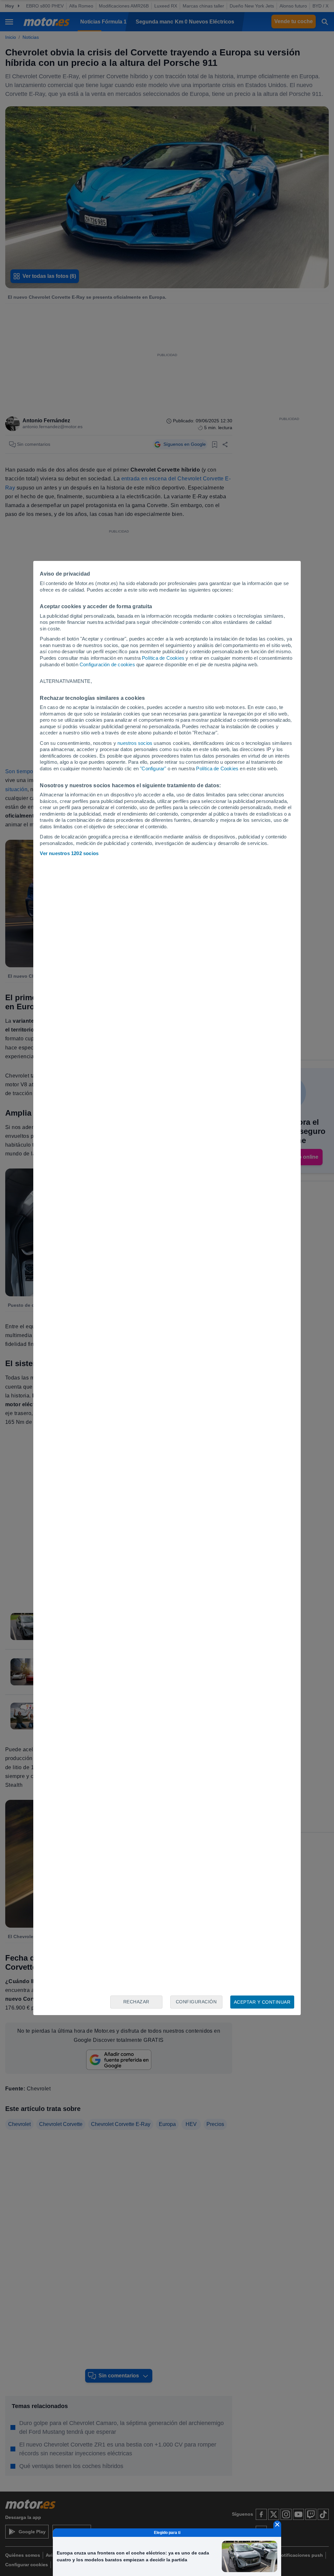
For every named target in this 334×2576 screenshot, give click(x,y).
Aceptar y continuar (262, 2002)
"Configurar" (153, 768)
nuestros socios (135, 743)
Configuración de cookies (107, 664)
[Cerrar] (277, 2524)
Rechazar (136, 2002)
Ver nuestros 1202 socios (69, 853)
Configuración (196, 2002)
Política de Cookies (163, 658)
